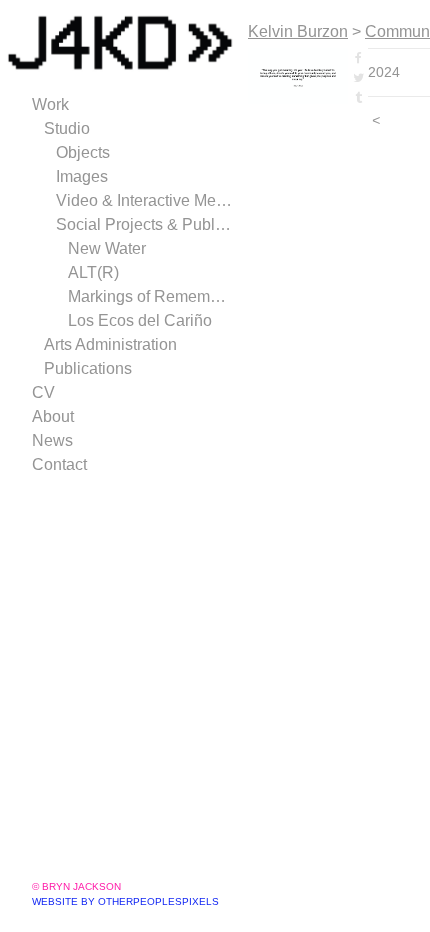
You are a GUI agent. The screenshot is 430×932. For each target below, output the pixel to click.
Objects (83, 152)
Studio (67, 128)
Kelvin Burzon (298, 31)
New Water (107, 248)
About (53, 416)
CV (43, 392)
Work (50, 104)
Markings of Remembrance (150, 296)
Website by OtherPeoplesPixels (125, 901)
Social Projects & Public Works (144, 224)
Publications (88, 368)
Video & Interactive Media (144, 200)
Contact (59, 464)
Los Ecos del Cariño (140, 320)
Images (82, 176)
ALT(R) (93, 272)
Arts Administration (110, 344)
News (52, 440)
